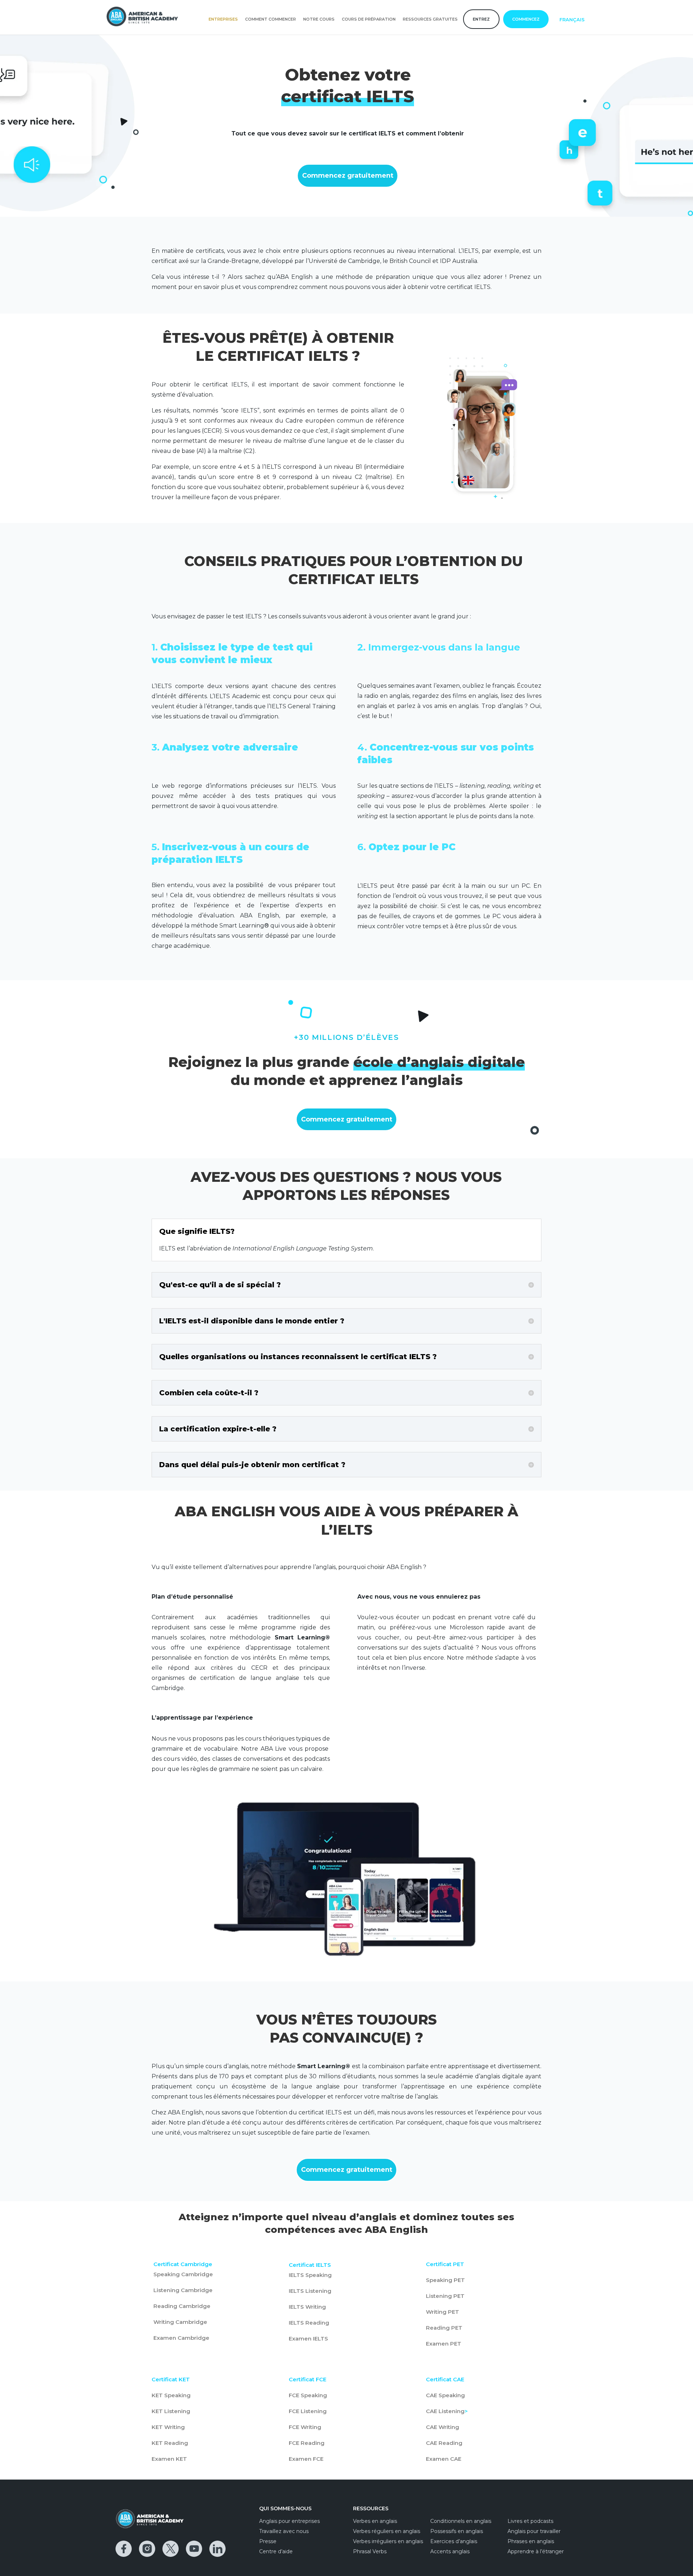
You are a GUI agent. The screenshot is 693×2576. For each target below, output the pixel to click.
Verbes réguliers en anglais (387, 2531)
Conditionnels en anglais (461, 2521)
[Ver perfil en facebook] (124, 2549)
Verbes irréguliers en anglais (388, 2541)
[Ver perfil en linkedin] (217, 2549)
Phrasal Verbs (370, 2551)
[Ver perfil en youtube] (194, 2549)
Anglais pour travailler (534, 2531)
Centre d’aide (276, 2551)
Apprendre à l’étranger (536, 2551)
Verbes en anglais (375, 2521)
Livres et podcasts (530, 2521)
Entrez (481, 19)
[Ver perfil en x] (171, 2549)
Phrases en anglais (531, 2541)
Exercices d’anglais (454, 2541)
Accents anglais (450, 2551)
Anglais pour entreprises (289, 2521)
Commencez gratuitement (348, 176)
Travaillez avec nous (284, 2531)
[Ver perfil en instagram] (147, 2549)
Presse (268, 2541)
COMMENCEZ (526, 19)
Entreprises (223, 19)
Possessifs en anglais (457, 2531)
